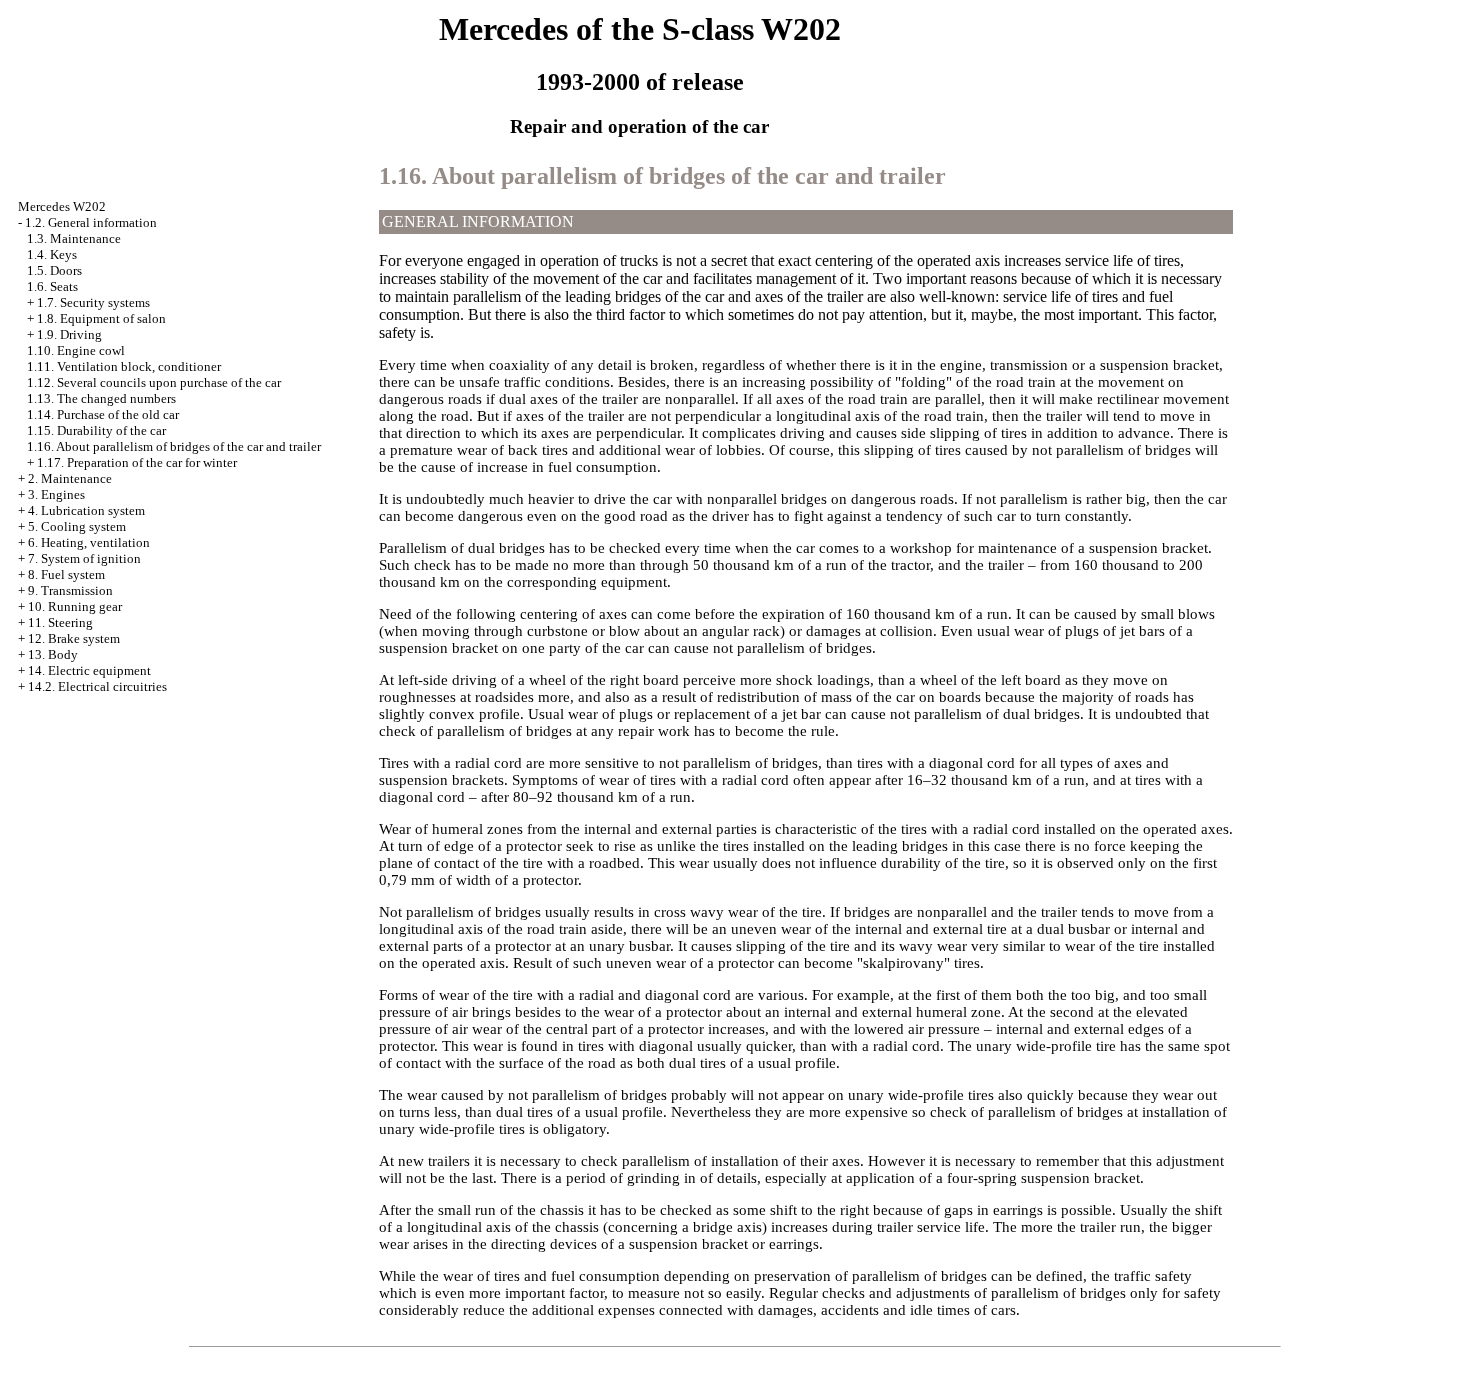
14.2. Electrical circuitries (97, 686)
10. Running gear (75, 606)
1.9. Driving (69, 334)
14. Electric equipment (89, 670)
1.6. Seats (52, 286)
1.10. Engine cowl (76, 350)
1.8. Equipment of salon (101, 318)
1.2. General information (91, 222)
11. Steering (60, 622)
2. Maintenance (70, 478)
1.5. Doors (54, 270)
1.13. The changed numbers (101, 398)
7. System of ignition (84, 558)
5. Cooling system (77, 526)
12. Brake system (74, 638)
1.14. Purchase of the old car (103, 414)
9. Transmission (70, 590)
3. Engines (56, 494)
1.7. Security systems (93, 302)
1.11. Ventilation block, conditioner (124, 366)
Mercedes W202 (62, 206)
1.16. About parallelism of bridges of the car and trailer (174, 446)
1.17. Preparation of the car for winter (137, 462)
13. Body (53, 654)
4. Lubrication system (86, 510)
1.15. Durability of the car (96, 430)
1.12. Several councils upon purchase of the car (154, 382)
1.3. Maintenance (74, 238)
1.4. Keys (52, 254)
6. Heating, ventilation (89, 542)
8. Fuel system (66, 574)
